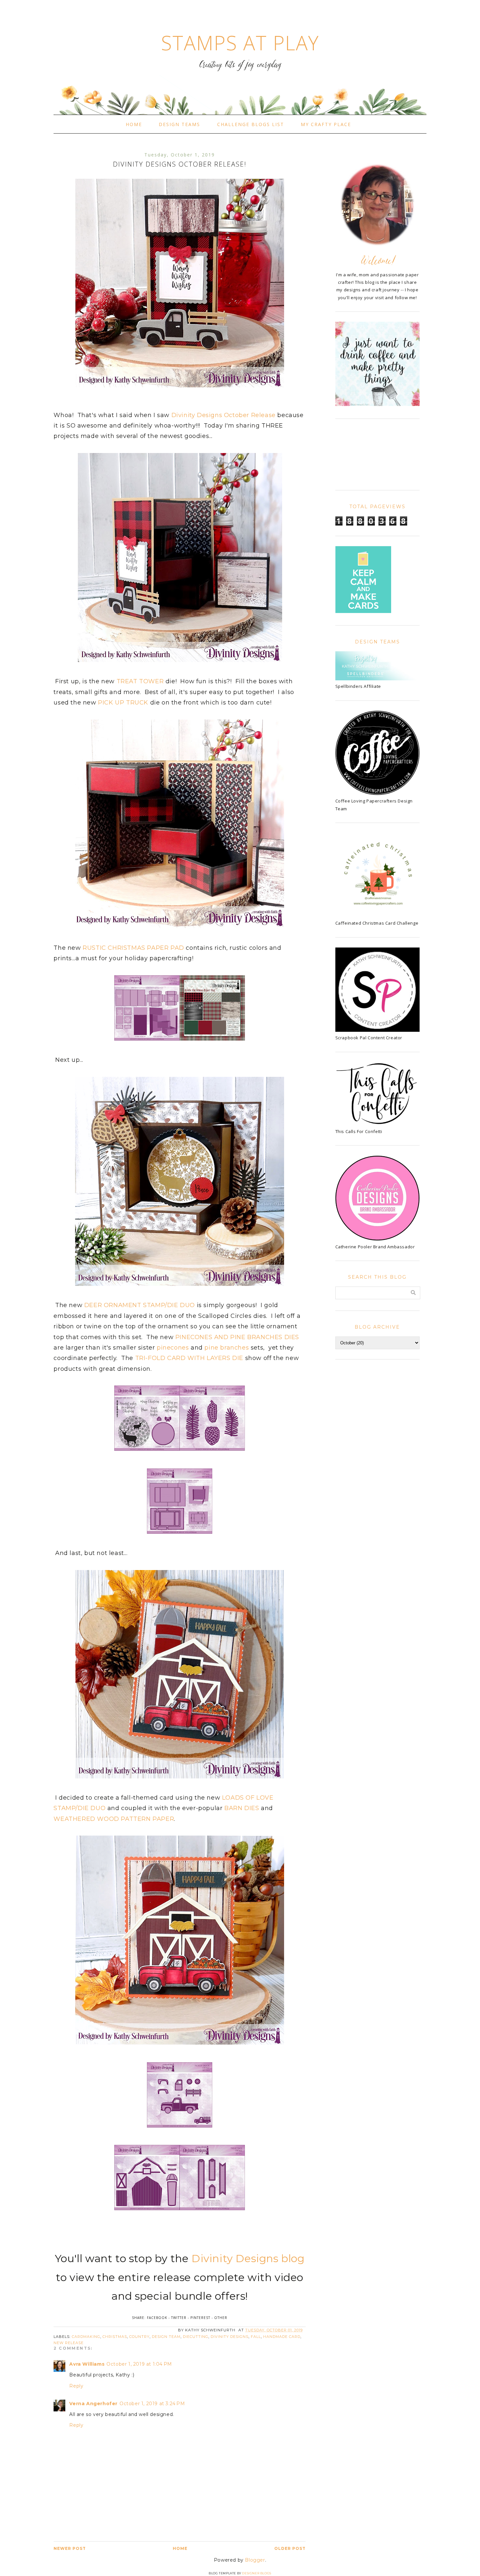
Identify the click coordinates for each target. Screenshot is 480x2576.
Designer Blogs (256, 2573)
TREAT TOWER (140, 681)
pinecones (173, 1348)
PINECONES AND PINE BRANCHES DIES (237, 1337)
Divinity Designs (230, 2337)
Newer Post (70, 2548)
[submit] (413, 1293)
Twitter (179, 2318)
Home (134, 124)
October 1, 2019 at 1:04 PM (139, 2364)
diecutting (196, 2337)
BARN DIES (242, 1808)
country (139, 2337)
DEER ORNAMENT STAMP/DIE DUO (140, 1305)
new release (69, 2343)
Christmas (115, 2337)
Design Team (166, 2337)
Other (221, 2318)
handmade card (282, 2337)
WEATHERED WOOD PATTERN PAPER (114, 1819)
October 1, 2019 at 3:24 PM (152, 2404)
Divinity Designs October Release (224, 415)
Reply (76, 2386)
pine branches (227, 1348)
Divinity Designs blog (248, 2258)
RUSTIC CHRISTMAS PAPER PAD (133, 948)
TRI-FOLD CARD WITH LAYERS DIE (189, 1358)
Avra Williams (87, 2364)
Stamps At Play (240, 43)
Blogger (255, 2560)
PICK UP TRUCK (123, 703)
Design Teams (179, 124)
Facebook (157, 2318)
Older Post (290, 2548)
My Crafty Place (326, 124)
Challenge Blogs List (251, 124)
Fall (256, 2337)
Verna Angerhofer (93, 2404)
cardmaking (86, 2337)
